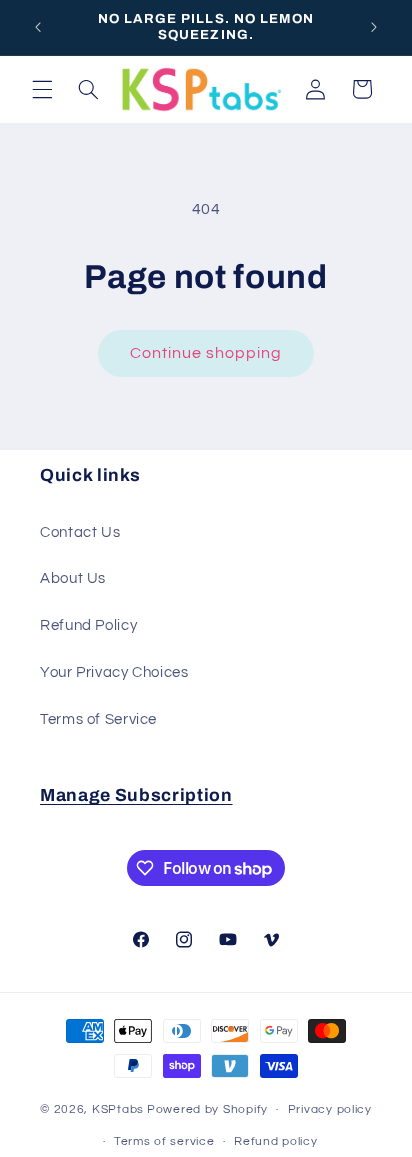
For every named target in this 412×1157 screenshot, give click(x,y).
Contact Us (80, 532)
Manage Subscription (136, 795)
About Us (73, 578)
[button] (42, 89)
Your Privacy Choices (114, 672)
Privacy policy (330, 1109)
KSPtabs (118, 1109)
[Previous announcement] (38, 27)
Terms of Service (98, 719)
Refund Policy (88, 625)
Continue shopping (206, 353)
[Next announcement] (374, 27)
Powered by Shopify (207, 1109)
